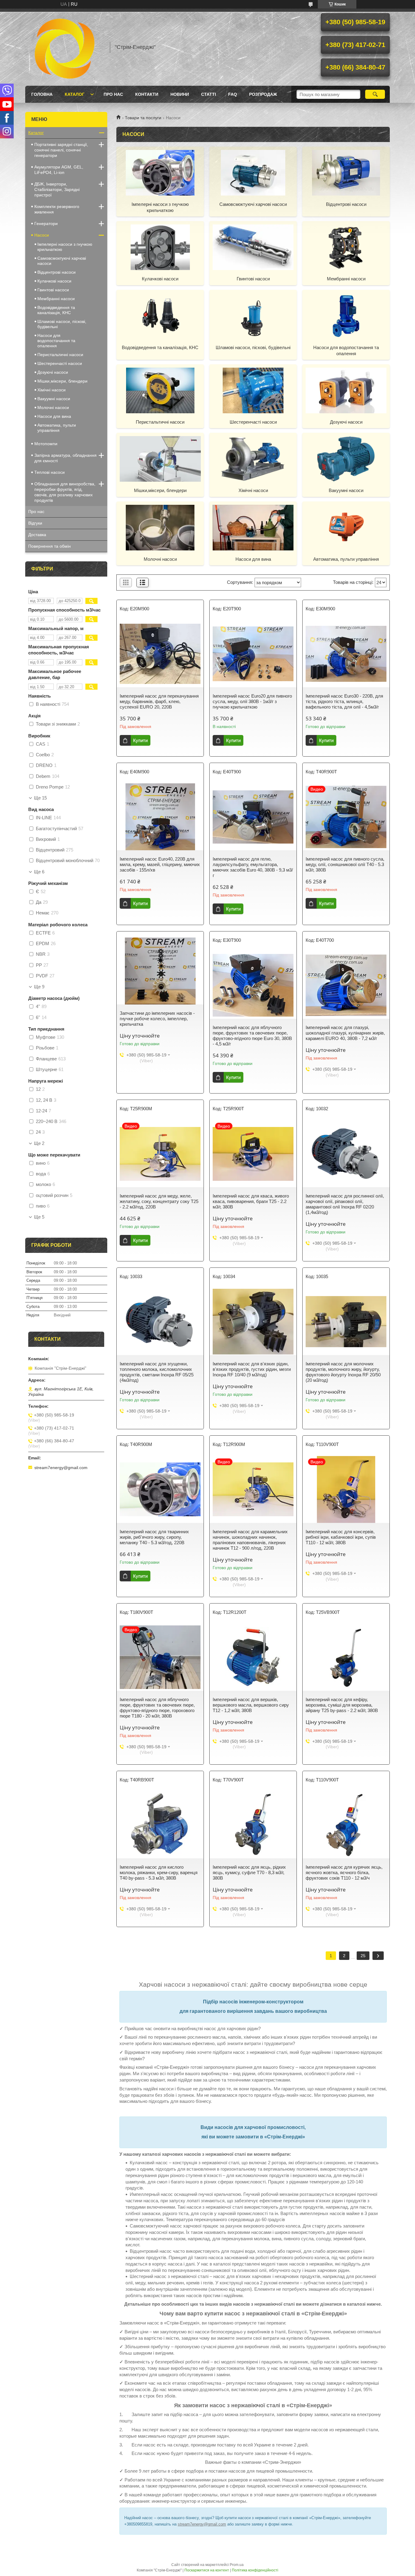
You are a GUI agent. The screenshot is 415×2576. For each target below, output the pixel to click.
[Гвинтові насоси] (253, 247)
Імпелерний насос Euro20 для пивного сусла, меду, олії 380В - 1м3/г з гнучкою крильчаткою (252, 701)
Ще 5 (39, 1217)
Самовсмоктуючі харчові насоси (253, 204)
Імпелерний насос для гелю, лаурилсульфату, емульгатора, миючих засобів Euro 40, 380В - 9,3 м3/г (253, 867)
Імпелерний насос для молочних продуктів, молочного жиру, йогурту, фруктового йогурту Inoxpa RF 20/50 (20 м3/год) (343, 1372)
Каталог (75, 94)
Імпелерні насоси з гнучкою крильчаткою (160, 207)
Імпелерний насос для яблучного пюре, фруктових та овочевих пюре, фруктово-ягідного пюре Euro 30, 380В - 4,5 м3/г (252, 1036)
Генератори (46, 224)
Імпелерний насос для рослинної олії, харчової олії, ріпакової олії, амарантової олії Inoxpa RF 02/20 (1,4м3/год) (345, 1204)
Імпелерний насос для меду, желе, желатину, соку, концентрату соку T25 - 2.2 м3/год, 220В (159, 1201)
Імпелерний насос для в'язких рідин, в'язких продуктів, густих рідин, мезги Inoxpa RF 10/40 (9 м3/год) (252, 1369)
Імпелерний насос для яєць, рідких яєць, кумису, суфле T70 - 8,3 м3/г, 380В (249, 1872)
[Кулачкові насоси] (160, 247)
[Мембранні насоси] (346, 247)
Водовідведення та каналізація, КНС (160, 347)
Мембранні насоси (346, 279)
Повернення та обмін (50, 546)
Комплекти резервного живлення (57, 209)
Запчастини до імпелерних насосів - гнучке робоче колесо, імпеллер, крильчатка (157, 1019)
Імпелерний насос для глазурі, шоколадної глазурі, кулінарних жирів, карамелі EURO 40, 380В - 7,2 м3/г (345, 1033)
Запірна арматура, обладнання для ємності (65, 458)
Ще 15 (40, 798)
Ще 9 (39, 987)
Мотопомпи (46, 444)
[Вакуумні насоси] (346, 459)
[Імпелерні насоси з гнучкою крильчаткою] (160, 172)
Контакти (147, 94)
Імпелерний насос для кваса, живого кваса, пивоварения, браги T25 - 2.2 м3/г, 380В (251, 1201)
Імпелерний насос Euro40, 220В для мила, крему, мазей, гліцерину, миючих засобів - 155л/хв (160, 864)
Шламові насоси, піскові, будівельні (253, 347)
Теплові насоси (50, 472)
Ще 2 (39, 1143)
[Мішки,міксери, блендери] (160, 459)
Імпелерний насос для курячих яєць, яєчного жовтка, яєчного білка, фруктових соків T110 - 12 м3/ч (344, 1872)
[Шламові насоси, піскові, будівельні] (253, 316)
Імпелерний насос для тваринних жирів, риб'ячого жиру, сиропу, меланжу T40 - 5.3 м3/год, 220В (154, 1537)
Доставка (37, 535)
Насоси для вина (253, 559)
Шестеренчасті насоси (253, 422)
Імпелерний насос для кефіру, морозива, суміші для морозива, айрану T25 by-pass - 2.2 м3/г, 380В (342, 1705)
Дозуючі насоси (346, 422)
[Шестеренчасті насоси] (253, 390)
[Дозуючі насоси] (346, 390)
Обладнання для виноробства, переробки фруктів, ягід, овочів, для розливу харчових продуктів (65, 492)
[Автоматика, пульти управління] (346, 527)
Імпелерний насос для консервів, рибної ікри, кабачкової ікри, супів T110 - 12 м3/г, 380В (341, 1537)
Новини (180, 94)
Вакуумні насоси (346, 490)
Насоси (42, 235)
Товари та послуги (143, 118)
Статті (209, 94)
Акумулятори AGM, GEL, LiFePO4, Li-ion (59, 170)
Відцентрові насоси (346, 204)
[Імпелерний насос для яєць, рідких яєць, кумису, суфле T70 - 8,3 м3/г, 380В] (253, 1825)
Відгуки (35, 523)
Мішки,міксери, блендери (160, 490)
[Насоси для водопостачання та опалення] (346, 316)
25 (363, 1956)
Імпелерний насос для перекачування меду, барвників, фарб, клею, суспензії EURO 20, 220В (159, 701)
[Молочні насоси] (160, 527)
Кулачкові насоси (160, 279)
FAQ (233, 94)
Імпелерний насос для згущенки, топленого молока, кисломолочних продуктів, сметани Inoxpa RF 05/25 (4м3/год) (157, 1372)
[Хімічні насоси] (253, 459)
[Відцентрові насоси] (346, 172)
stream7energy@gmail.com (202, 2524)
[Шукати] (375, 94)
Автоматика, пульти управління (346, 559)
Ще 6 (39, 872)
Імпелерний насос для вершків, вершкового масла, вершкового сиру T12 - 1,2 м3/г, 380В (251, 1705)
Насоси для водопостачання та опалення (346, 350)
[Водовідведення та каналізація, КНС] (160, 316)
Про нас (113, 94)
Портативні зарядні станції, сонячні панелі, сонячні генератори (61, 150)
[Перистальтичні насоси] (160, 390)
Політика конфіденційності (255, 2570)
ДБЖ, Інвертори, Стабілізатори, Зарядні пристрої (57, 189)
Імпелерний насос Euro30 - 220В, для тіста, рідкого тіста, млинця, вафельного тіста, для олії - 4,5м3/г (344, 701)
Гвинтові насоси (253, 279)
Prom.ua (237, 2565)
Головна (42, 94)
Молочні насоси (160, 559)
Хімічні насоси (253, 490)
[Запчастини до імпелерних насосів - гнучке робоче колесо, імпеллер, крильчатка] (160, 971)
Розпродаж (263, 94)
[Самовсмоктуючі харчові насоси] (253, 172)
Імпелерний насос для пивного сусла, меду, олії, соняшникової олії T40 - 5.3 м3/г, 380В (345, 864)
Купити (140, 740)
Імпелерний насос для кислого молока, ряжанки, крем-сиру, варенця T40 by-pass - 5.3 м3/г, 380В (159, 1872)
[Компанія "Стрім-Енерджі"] (65, 47)
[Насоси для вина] (253, 527)
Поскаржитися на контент (207, 2570)
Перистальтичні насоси (160, 422)
